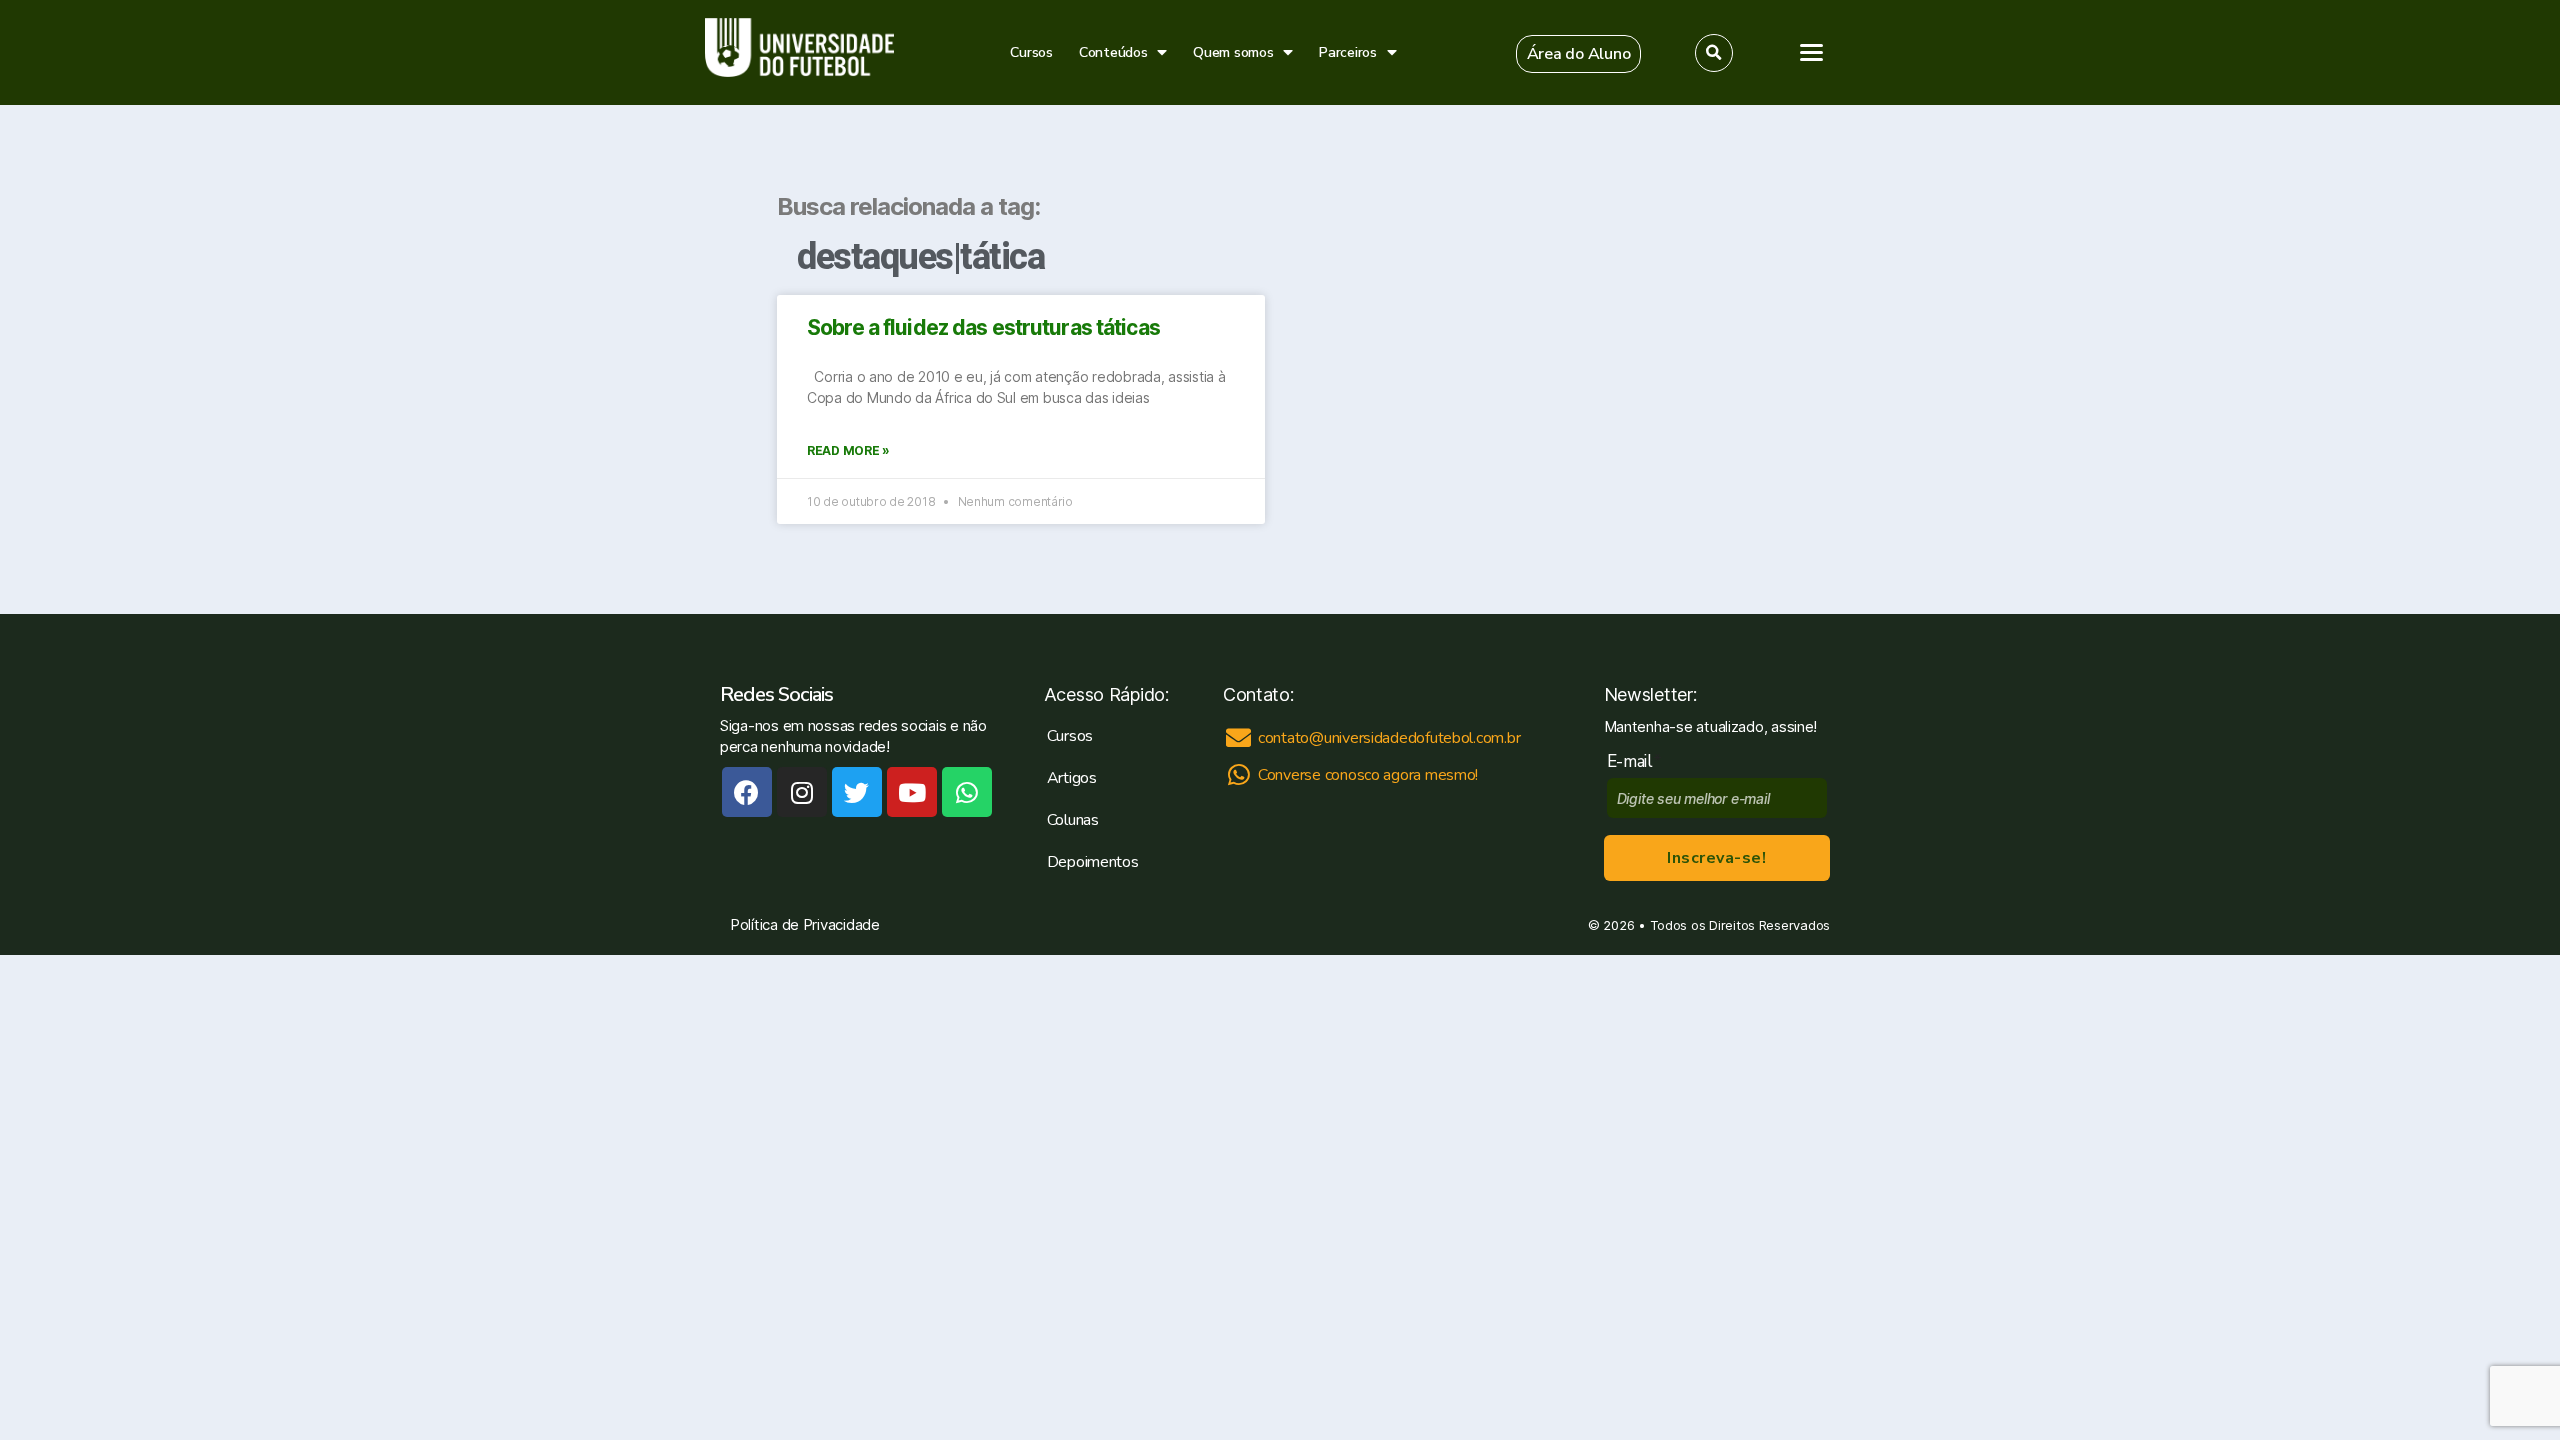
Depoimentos (1093, 862)
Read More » (848, 450)
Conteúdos (1113, 52)
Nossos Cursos (2329, 219)
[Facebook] (747, 792)
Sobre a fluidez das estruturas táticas (983, 327)
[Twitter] (857, 792)
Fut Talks (2304, 302)
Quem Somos (2322, 343)
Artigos (2298, 260)
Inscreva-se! (1716, 858)
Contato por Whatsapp (2419, 832)
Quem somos (1233, 52)
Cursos (1031, 52)
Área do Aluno (2313, 445)
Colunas (1073, 820)
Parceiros (1348, 52)
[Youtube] (912, 792)
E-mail (1634, 761)
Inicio (2289, 177)
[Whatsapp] (967, 792)
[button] (1579, 54)
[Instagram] (802, 792)
